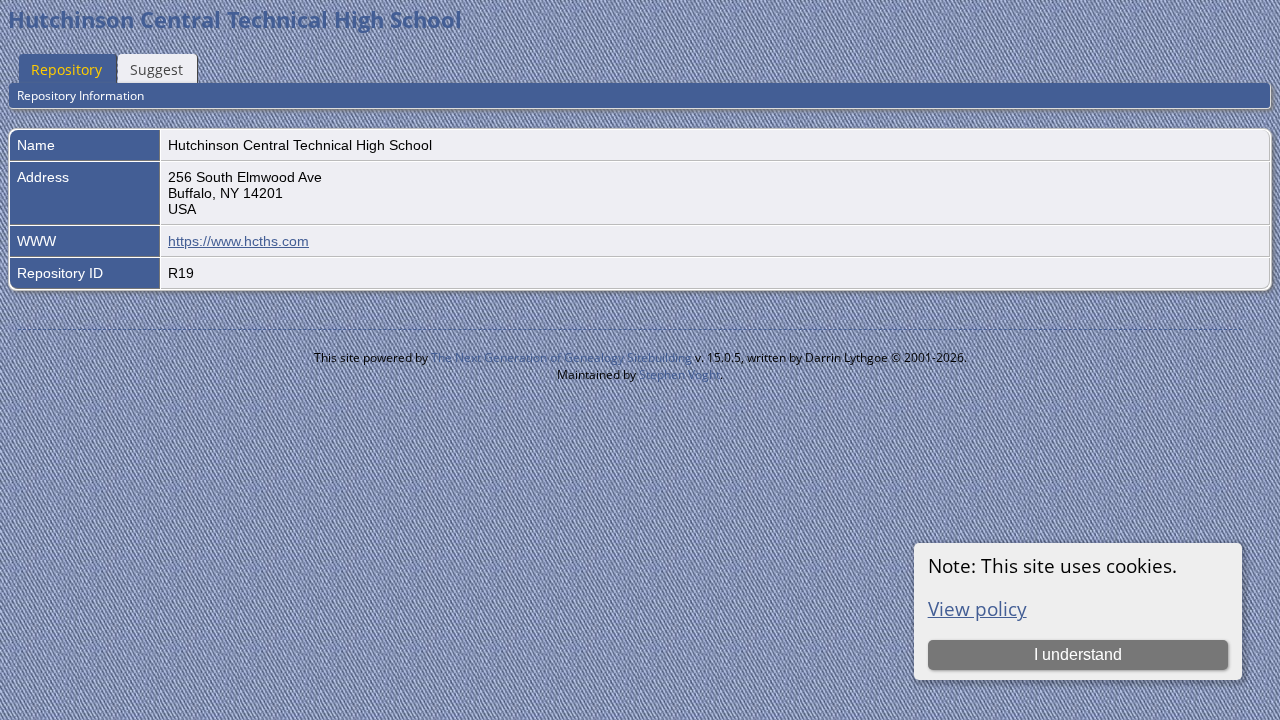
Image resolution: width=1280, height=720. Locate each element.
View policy (977, 608)
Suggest (156, 69)
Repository (66, 69)
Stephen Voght (679, 374)
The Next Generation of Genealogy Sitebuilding (561, 357)
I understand (1078, 654)
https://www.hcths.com (238, 241)
